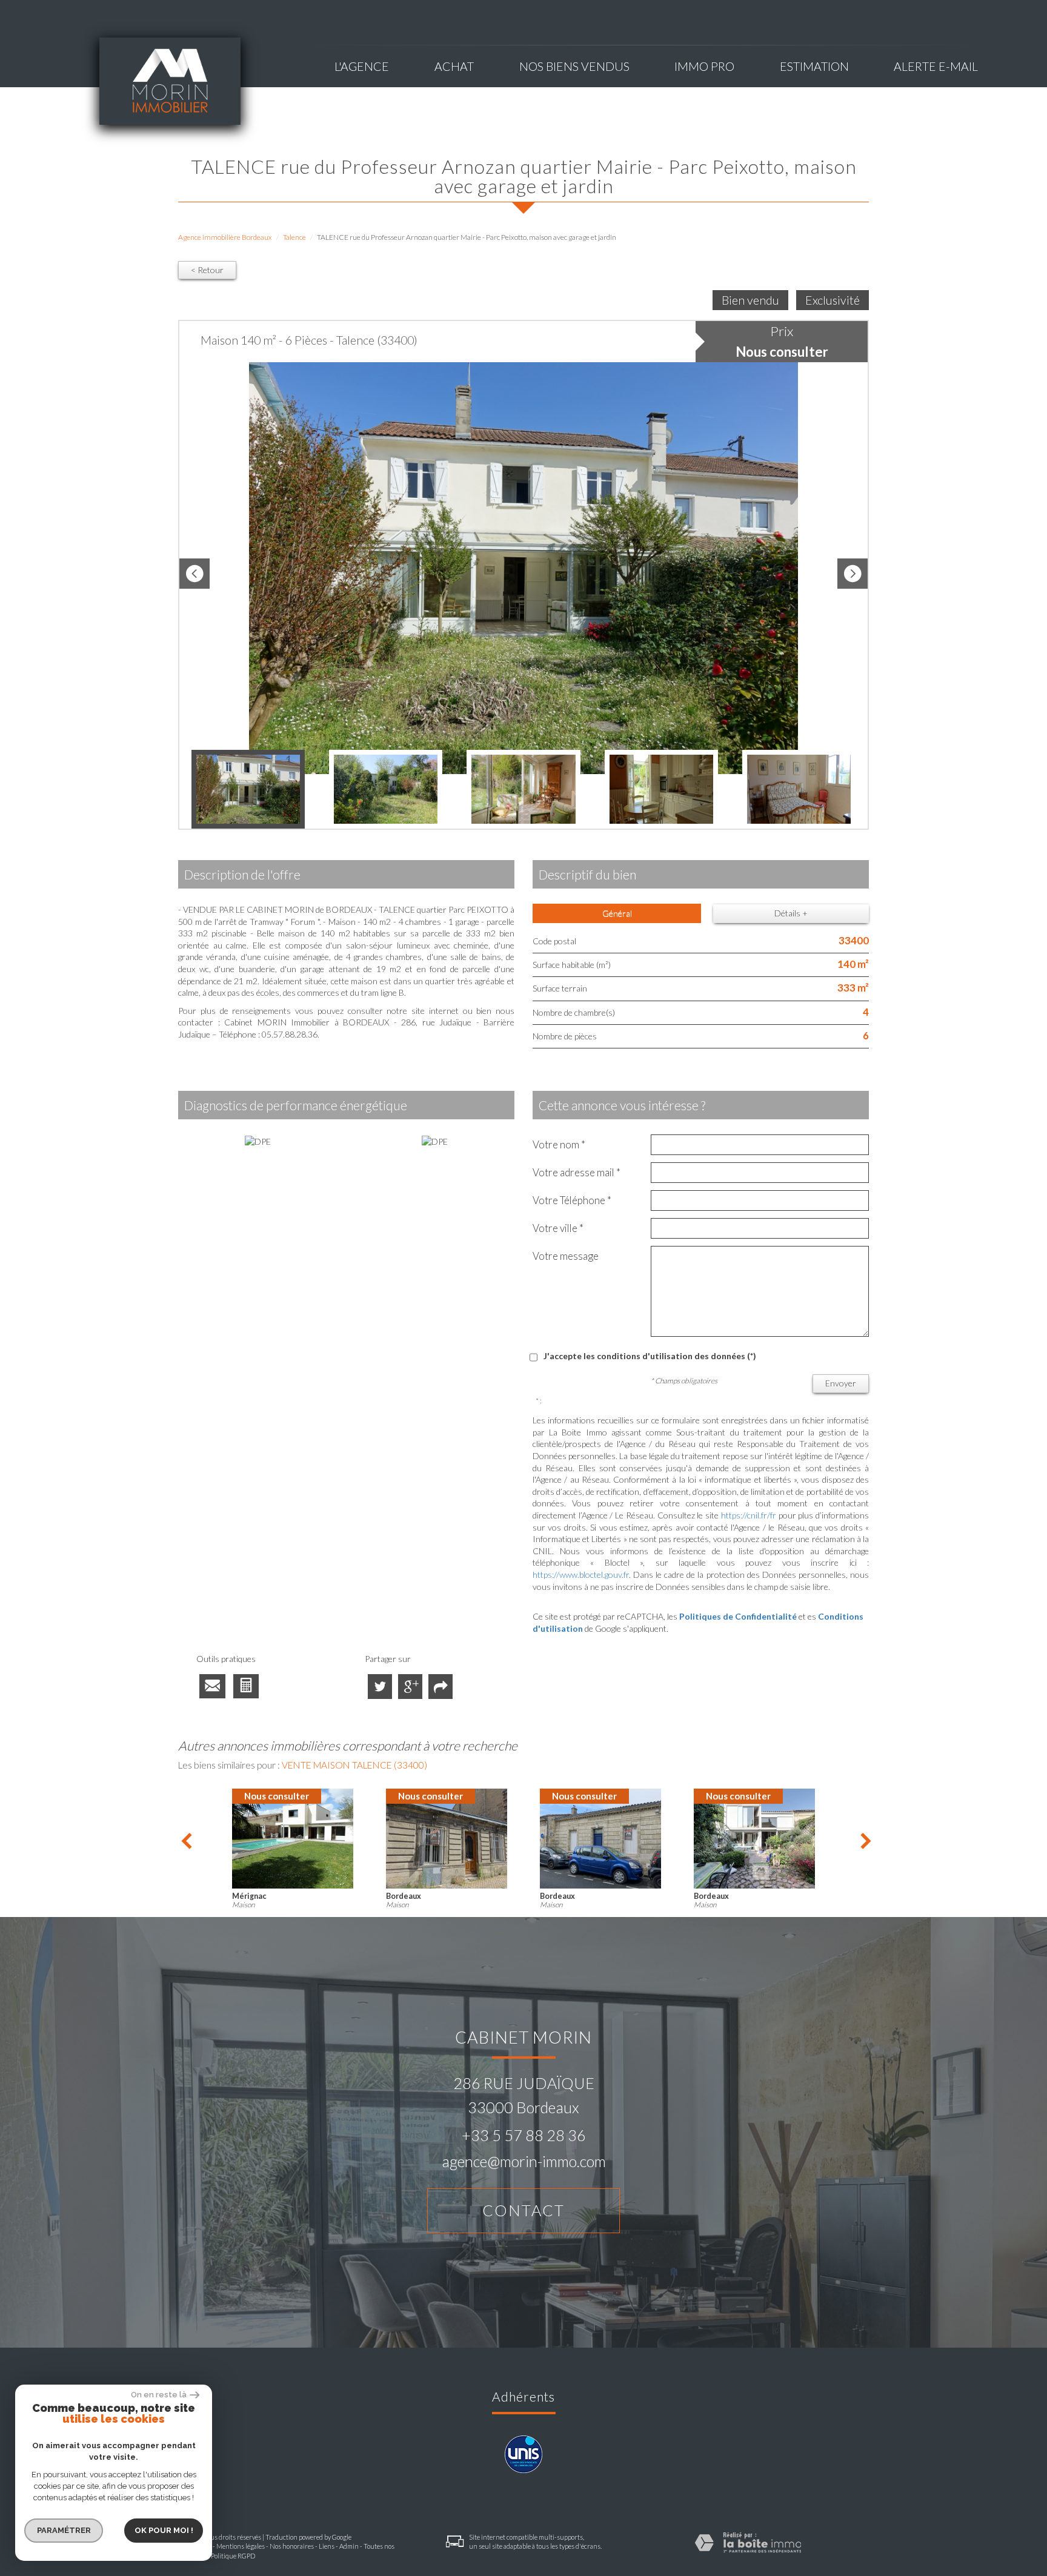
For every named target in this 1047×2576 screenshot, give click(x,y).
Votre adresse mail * (577, 1172)
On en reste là (159, 2395)
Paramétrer (64, 2530)
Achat (454, 66)
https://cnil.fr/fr (749, 1515)
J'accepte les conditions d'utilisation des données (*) (650, 1356)
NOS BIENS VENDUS (574, 66)
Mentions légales (241, 2546)
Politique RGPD (233, 2556)
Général (617, 913)
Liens (327, 2546)
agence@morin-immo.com (524, 2161)
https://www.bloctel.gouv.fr (581, 1574)
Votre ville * (558, 1228)
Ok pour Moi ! (164, 2530)
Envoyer (841, 1383)
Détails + (791, 913)
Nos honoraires (292, 2546)
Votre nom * (559, 1144)
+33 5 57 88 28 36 (524, 2135)
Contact (523, 2210)
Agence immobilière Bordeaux (225, 237)
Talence (294, 237)
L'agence (362, 66)
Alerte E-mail (936, 66)
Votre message (566, 1256)
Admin (349, 2546)
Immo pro (704, 66)
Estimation (814, 66)
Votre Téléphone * (572, 1200)
